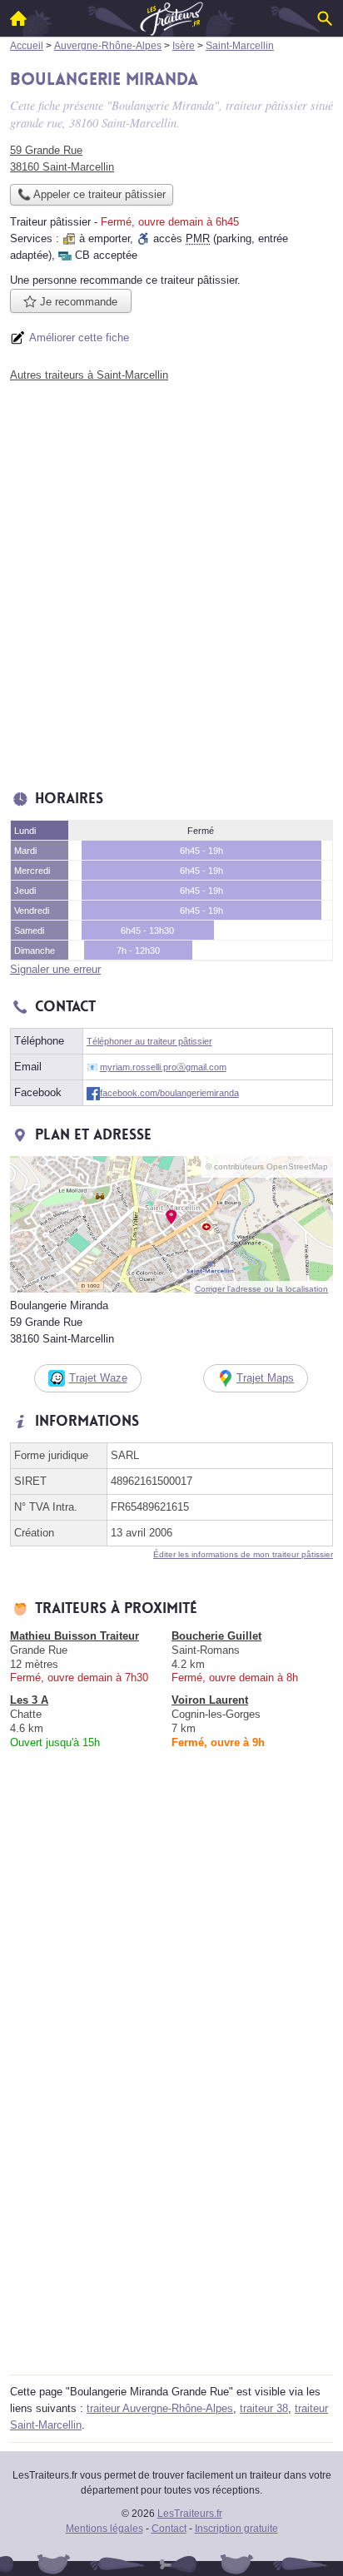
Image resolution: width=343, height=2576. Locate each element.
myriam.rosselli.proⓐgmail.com (163, 1067)
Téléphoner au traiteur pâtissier (149, 1041)
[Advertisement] (171, 582)
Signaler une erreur (55, 969)
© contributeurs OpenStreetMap (267, 1166)
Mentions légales (104, 2529)
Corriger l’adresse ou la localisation (261, 1289)
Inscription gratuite (236, 2529)
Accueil (18, 18)
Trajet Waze (98, 1378)
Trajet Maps (265, 1378)
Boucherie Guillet (216, 1636)
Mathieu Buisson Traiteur (75, 1636)
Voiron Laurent (210, 1700)
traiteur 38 (264, 2408)
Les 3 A (29, 1700)
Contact (169, 2529)
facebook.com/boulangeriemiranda (169, 1093)
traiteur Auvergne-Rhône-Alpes (160, 2408)
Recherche (325, 18)
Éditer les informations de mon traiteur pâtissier (243, 1554)
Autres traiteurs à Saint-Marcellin (89, 375)
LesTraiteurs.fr (190, 2514)
